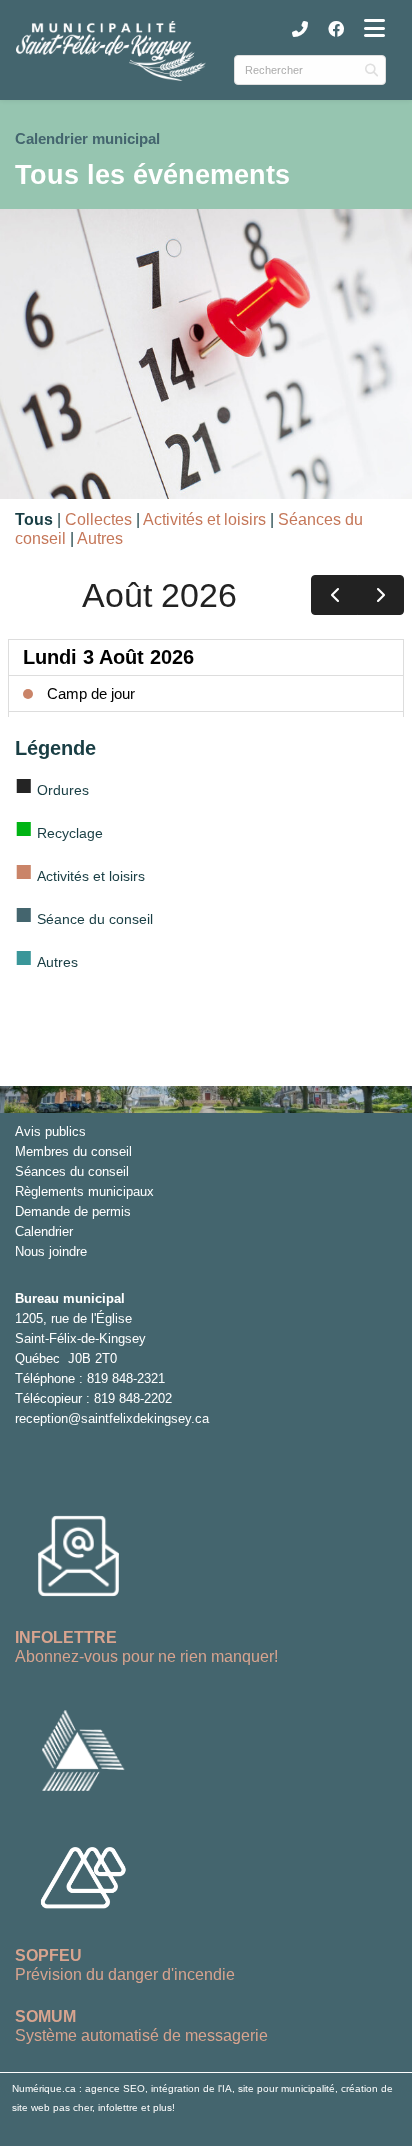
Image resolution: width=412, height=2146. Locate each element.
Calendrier (44, 1231)
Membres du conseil (73, 1151)
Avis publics (50, 1131)
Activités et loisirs (204, 519)
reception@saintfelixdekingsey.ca (112, 1418)
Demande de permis (73, 1211)
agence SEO (115, 2088)
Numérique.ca (44, 2088)
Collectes (98, 519)
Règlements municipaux (84, 1191)
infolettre (118, 2107)
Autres (100, 538)
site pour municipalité (286, 2088)
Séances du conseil (72, 1171)
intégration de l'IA (191, 2088)
